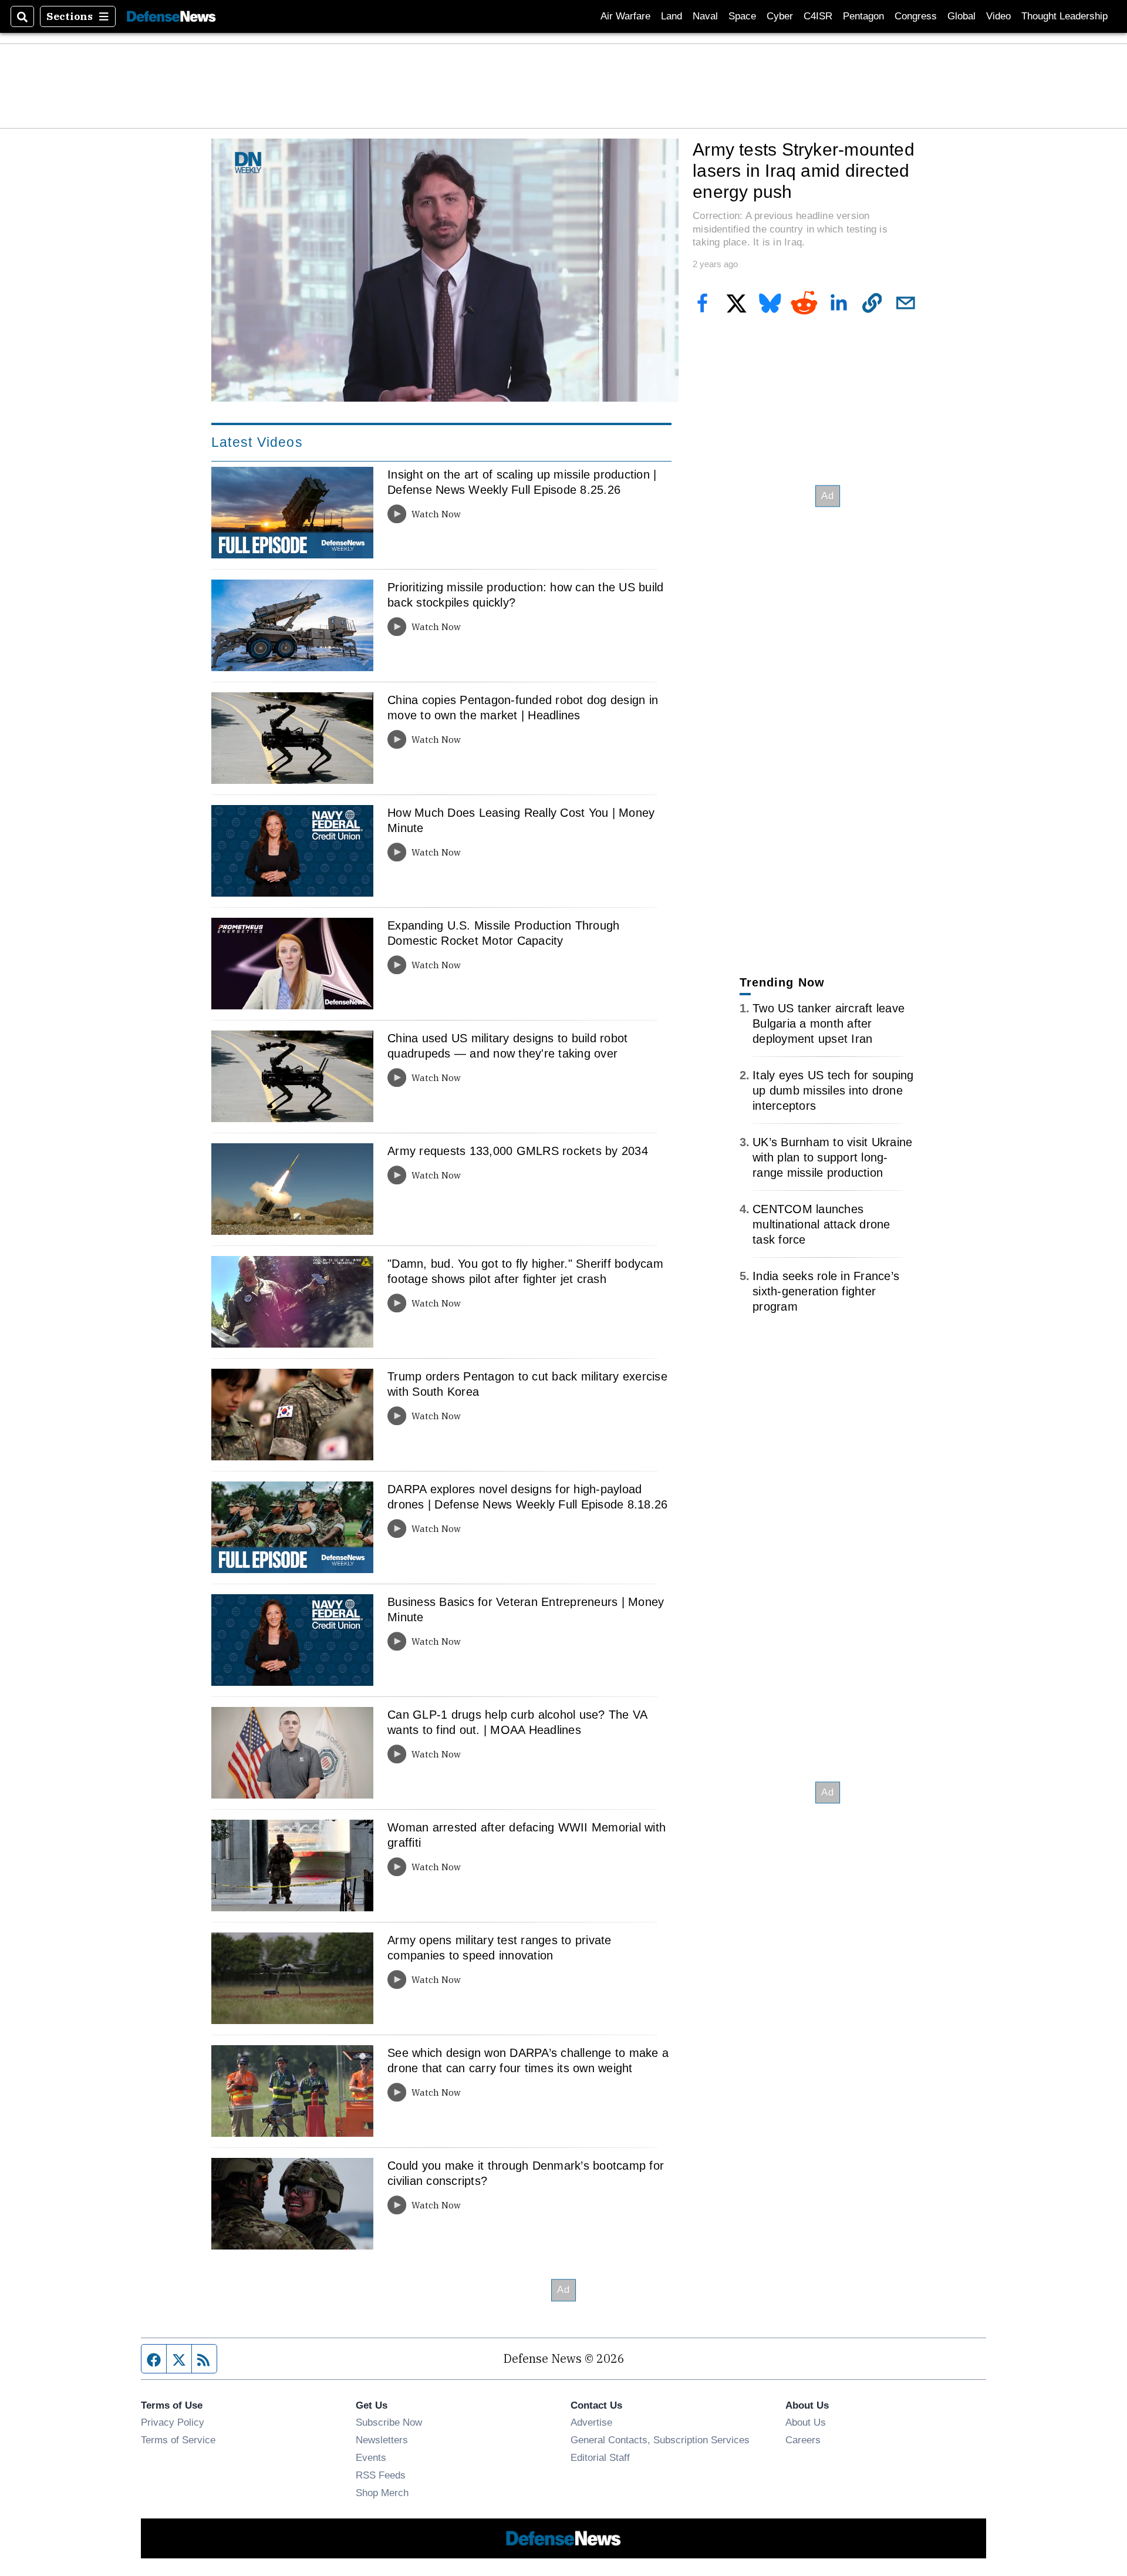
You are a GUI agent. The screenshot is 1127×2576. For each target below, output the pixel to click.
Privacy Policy (173, 2422)
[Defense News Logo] (171, 17)
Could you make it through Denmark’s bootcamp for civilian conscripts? (526, 2173)
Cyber (780, 16)
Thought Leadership (1064, 16)
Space (742, 16)
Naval (705, 16)
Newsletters (382, 2440)
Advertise (591, 2422)
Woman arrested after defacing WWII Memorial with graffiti (527, 1835)
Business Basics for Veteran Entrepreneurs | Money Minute (526, 1609)
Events (371, 2457)
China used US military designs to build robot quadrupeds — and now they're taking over (507, 1046)
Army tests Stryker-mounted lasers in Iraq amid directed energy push (804, 170)
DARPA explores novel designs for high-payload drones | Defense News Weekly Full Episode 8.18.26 (527, 1497)
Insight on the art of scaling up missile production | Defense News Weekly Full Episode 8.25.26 (522, 482)
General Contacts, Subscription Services (660, 2440)
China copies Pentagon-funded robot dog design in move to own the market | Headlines (523, 708)
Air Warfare (625, 16)
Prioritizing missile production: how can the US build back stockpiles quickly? (525, 595)
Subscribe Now (389, 2422)
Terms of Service (178, 2440)
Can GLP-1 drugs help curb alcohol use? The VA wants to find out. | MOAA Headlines (517, 1722)
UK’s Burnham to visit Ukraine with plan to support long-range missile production (832, 1157)
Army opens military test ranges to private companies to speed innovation (500, 1948)
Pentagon (863, 16)
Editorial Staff (600, 2457)
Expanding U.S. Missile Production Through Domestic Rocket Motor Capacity (503, 933)
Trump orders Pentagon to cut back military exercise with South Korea (527, 1384)
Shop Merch (382, 2493)
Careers (803, 2440)
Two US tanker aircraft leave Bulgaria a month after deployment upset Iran (829, 1023)
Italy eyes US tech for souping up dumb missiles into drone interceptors (833, 1090)
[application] (445, 270)
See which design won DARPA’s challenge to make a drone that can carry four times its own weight (528, 2060)
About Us (806, 2422)
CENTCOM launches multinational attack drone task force (821, 1224)
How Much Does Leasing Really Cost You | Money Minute (521, 820)
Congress (916, 16)
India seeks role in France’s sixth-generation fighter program (826, 1291)
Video (998, 16)
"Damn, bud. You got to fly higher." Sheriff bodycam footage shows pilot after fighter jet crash (525, 1271)
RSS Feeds (381, 2475)
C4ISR (818, 16)
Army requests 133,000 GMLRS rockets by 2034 (518, 1151)
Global (961, 16)
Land (672, 16)
